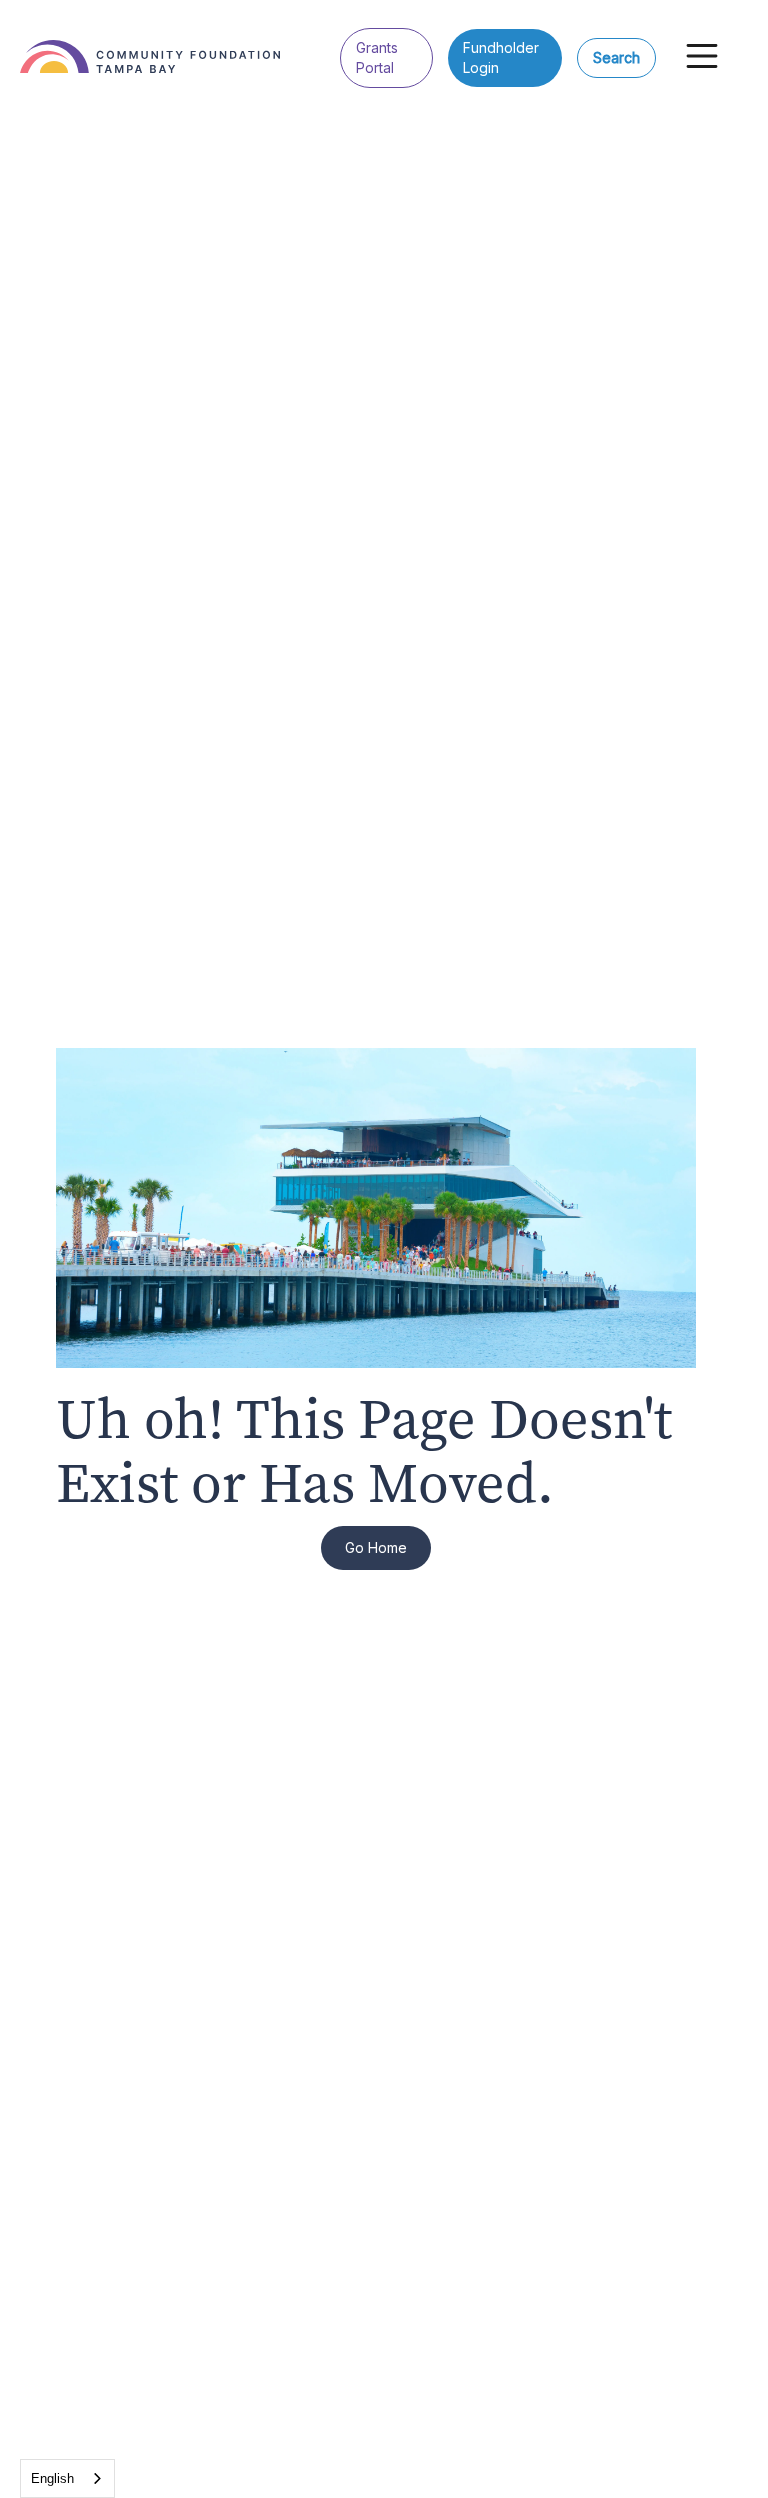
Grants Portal (377, 57)
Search (616, 57)
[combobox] (67, 2478)
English (52, 2478)
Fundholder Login (501, 57)
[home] (180, 41)
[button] (702, 56)
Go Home (376, 1547)
